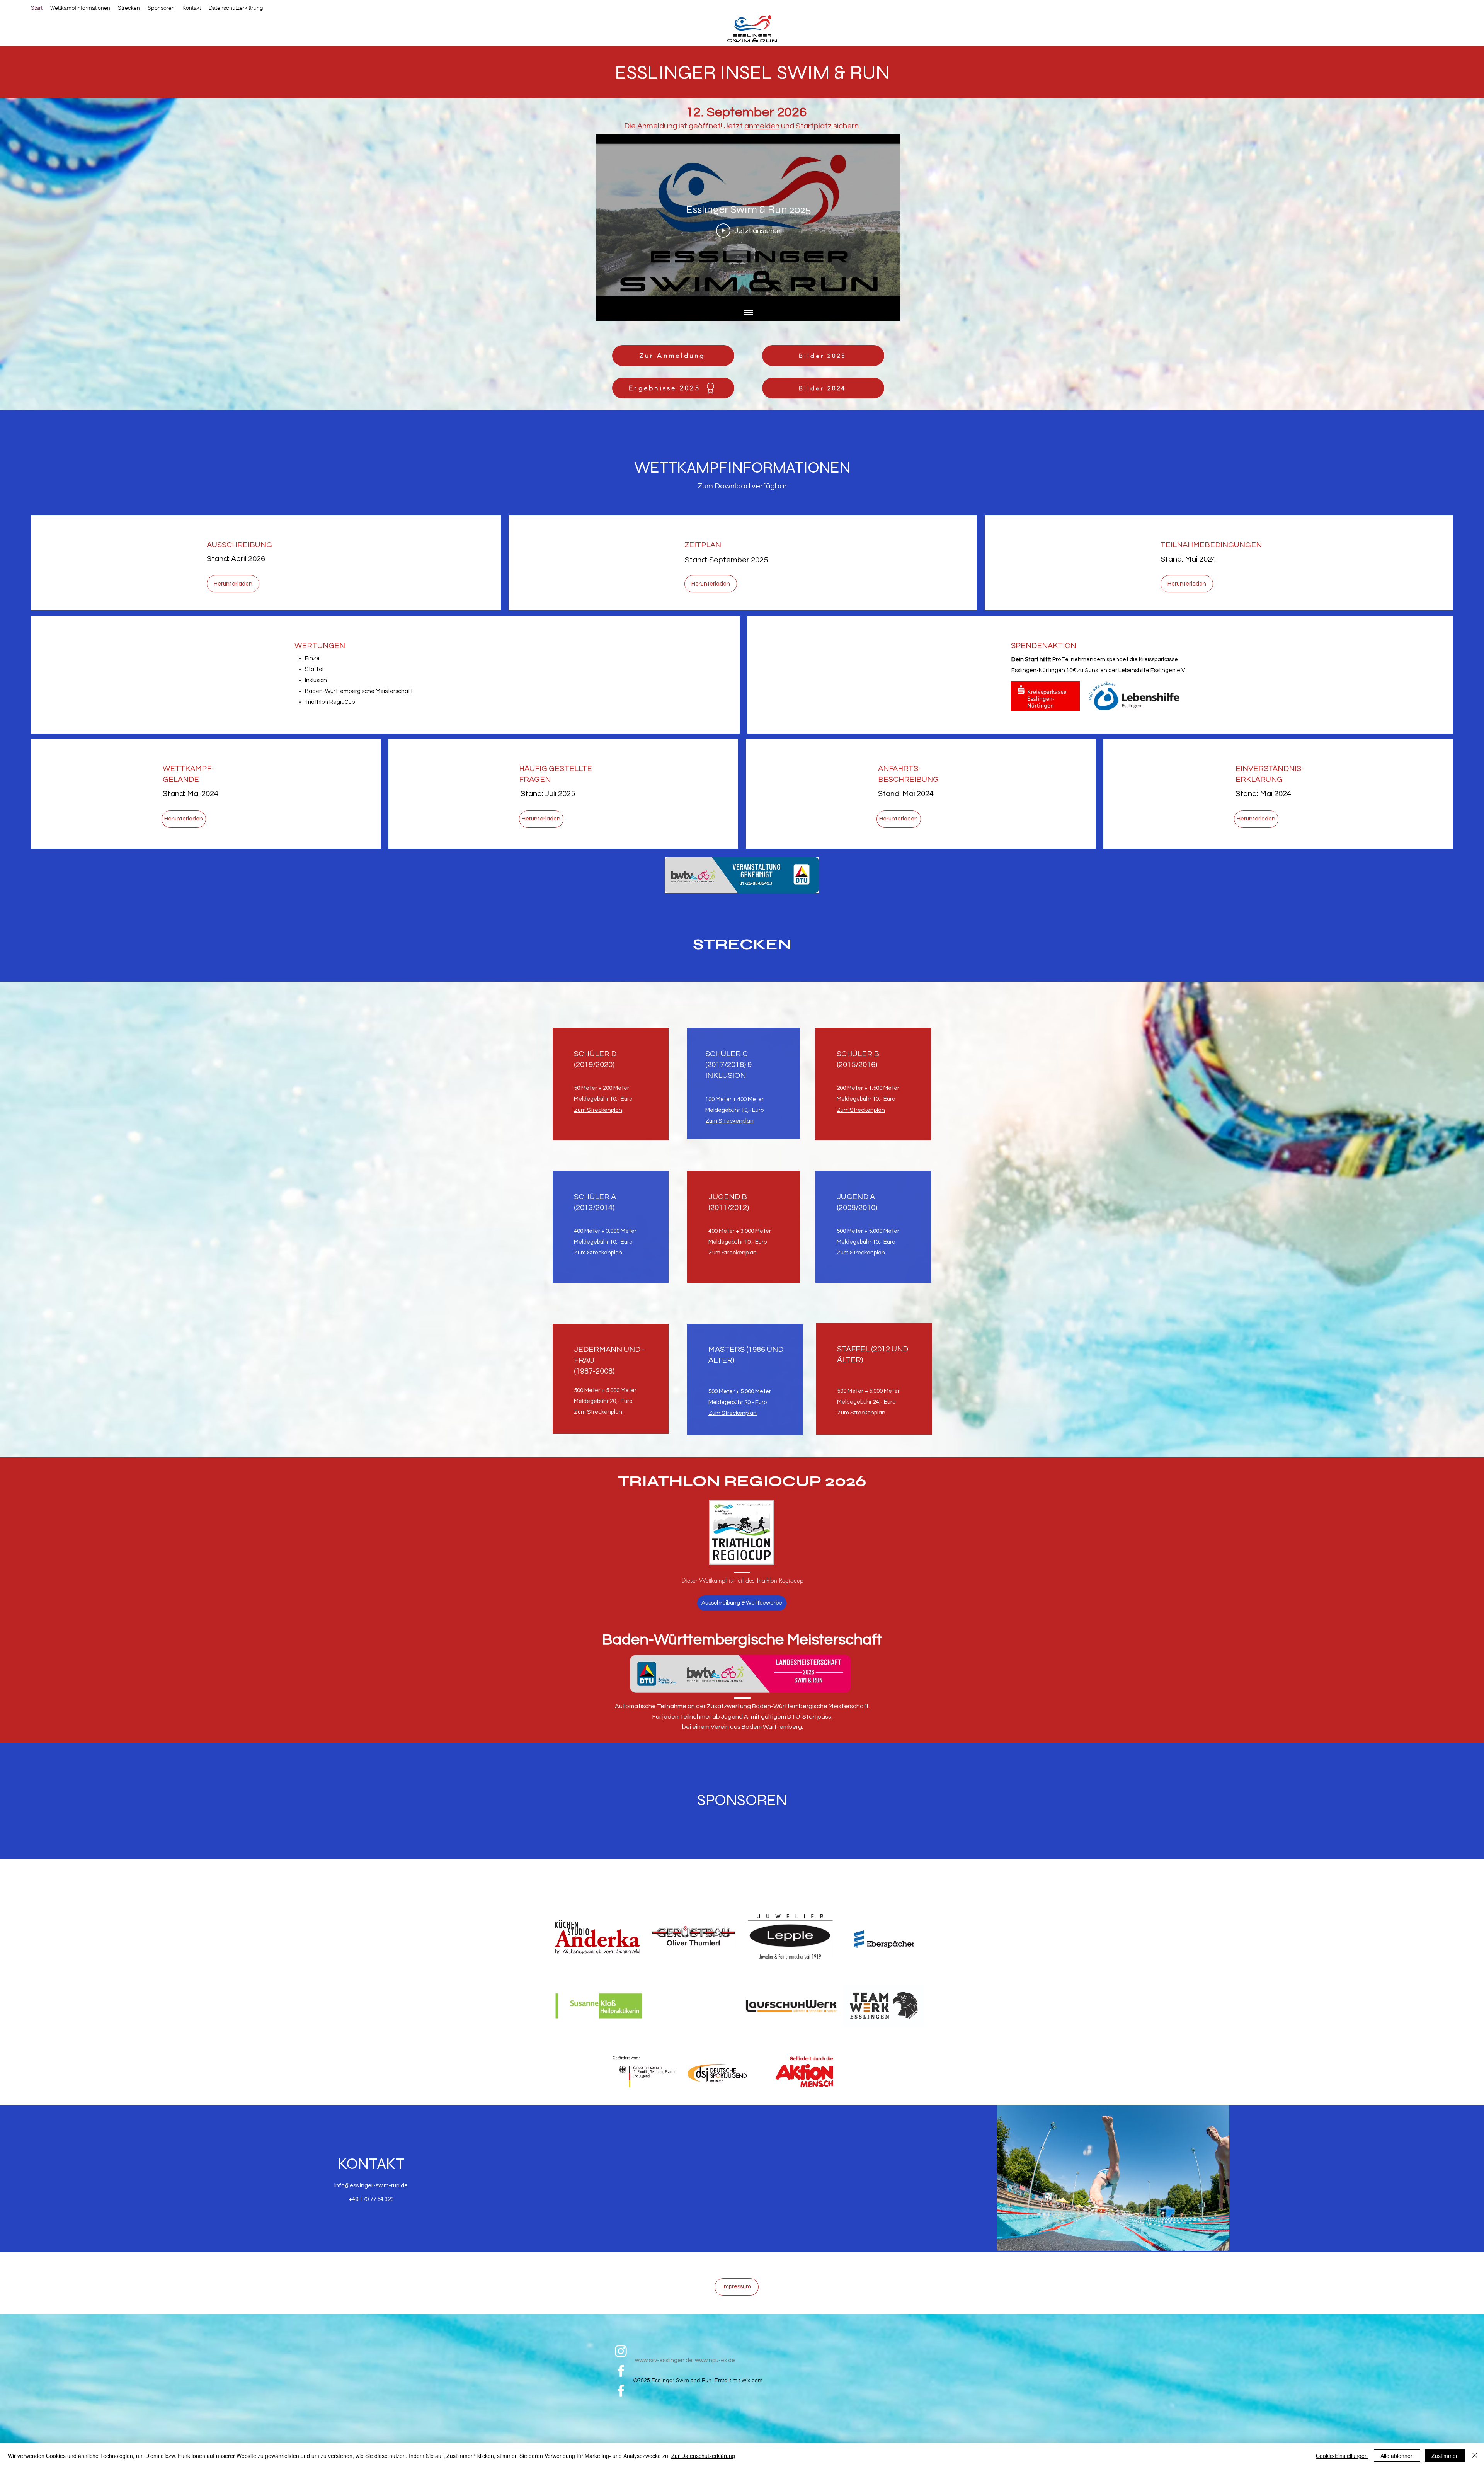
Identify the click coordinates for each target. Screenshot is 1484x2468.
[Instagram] (621, 2351)
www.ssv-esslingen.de (664, 2360)
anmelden (762, 126)
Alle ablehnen (1397, 2456)
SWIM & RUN (833, 73)
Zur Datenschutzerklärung (703, 2456)
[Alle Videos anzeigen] (749, 313)
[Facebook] (621, 2371)
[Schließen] (1475, 2456)
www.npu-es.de (715, 2360)
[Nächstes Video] (884, 220)
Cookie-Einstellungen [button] (1342, 2456)
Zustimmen (1445, 2456)
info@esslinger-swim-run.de (371, 2186)
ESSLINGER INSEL (696, 73)
